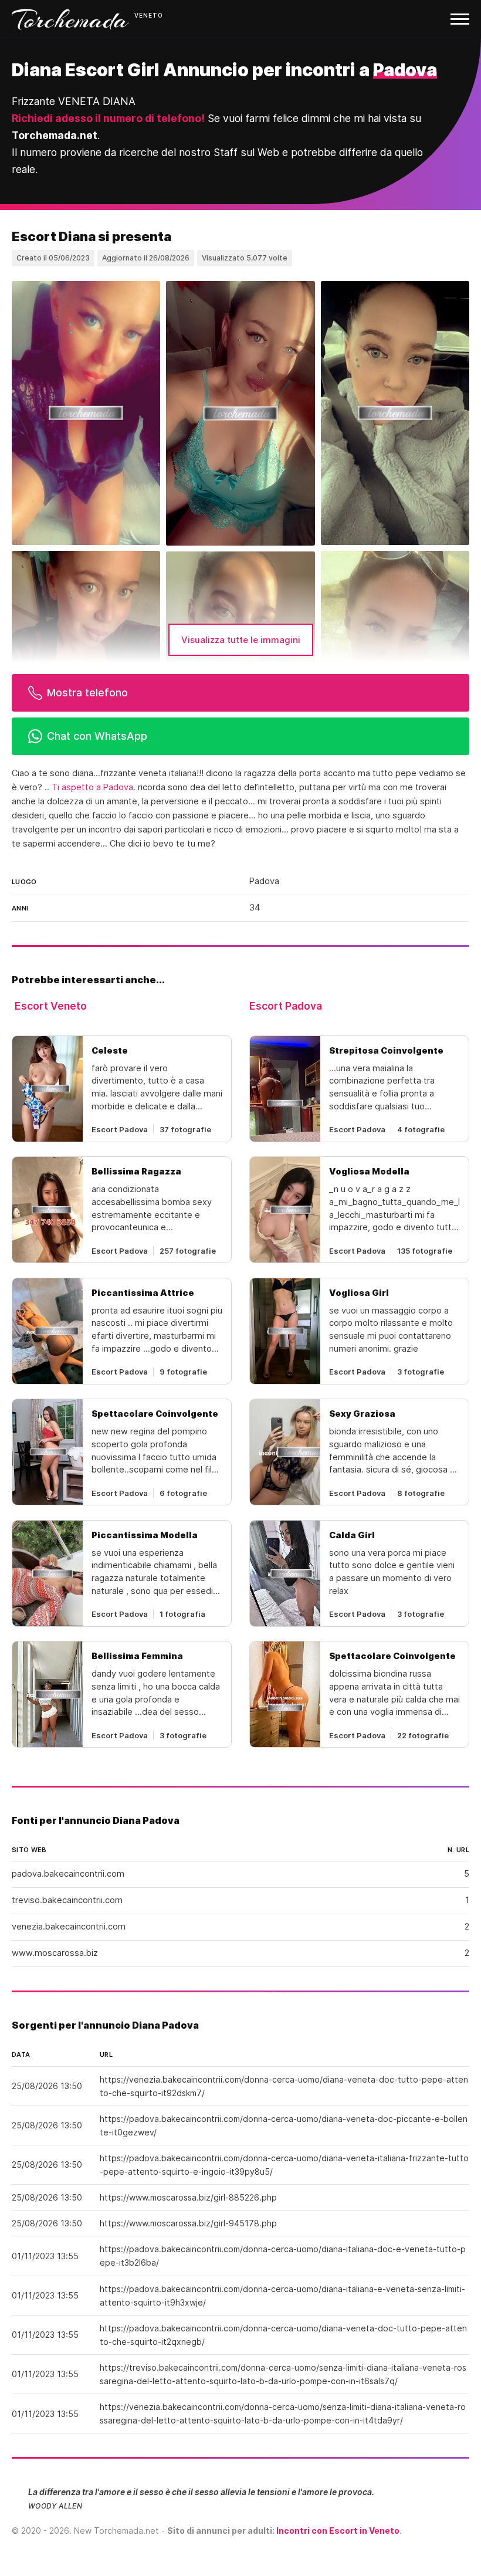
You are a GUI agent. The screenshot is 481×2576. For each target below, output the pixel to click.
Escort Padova (286, 1006)
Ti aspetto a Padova (92, 787)
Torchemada (70, 19)
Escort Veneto (51, 1006)
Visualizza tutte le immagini (241, 640)
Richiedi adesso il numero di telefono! (108, 118)
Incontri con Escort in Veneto (338, 2531)
